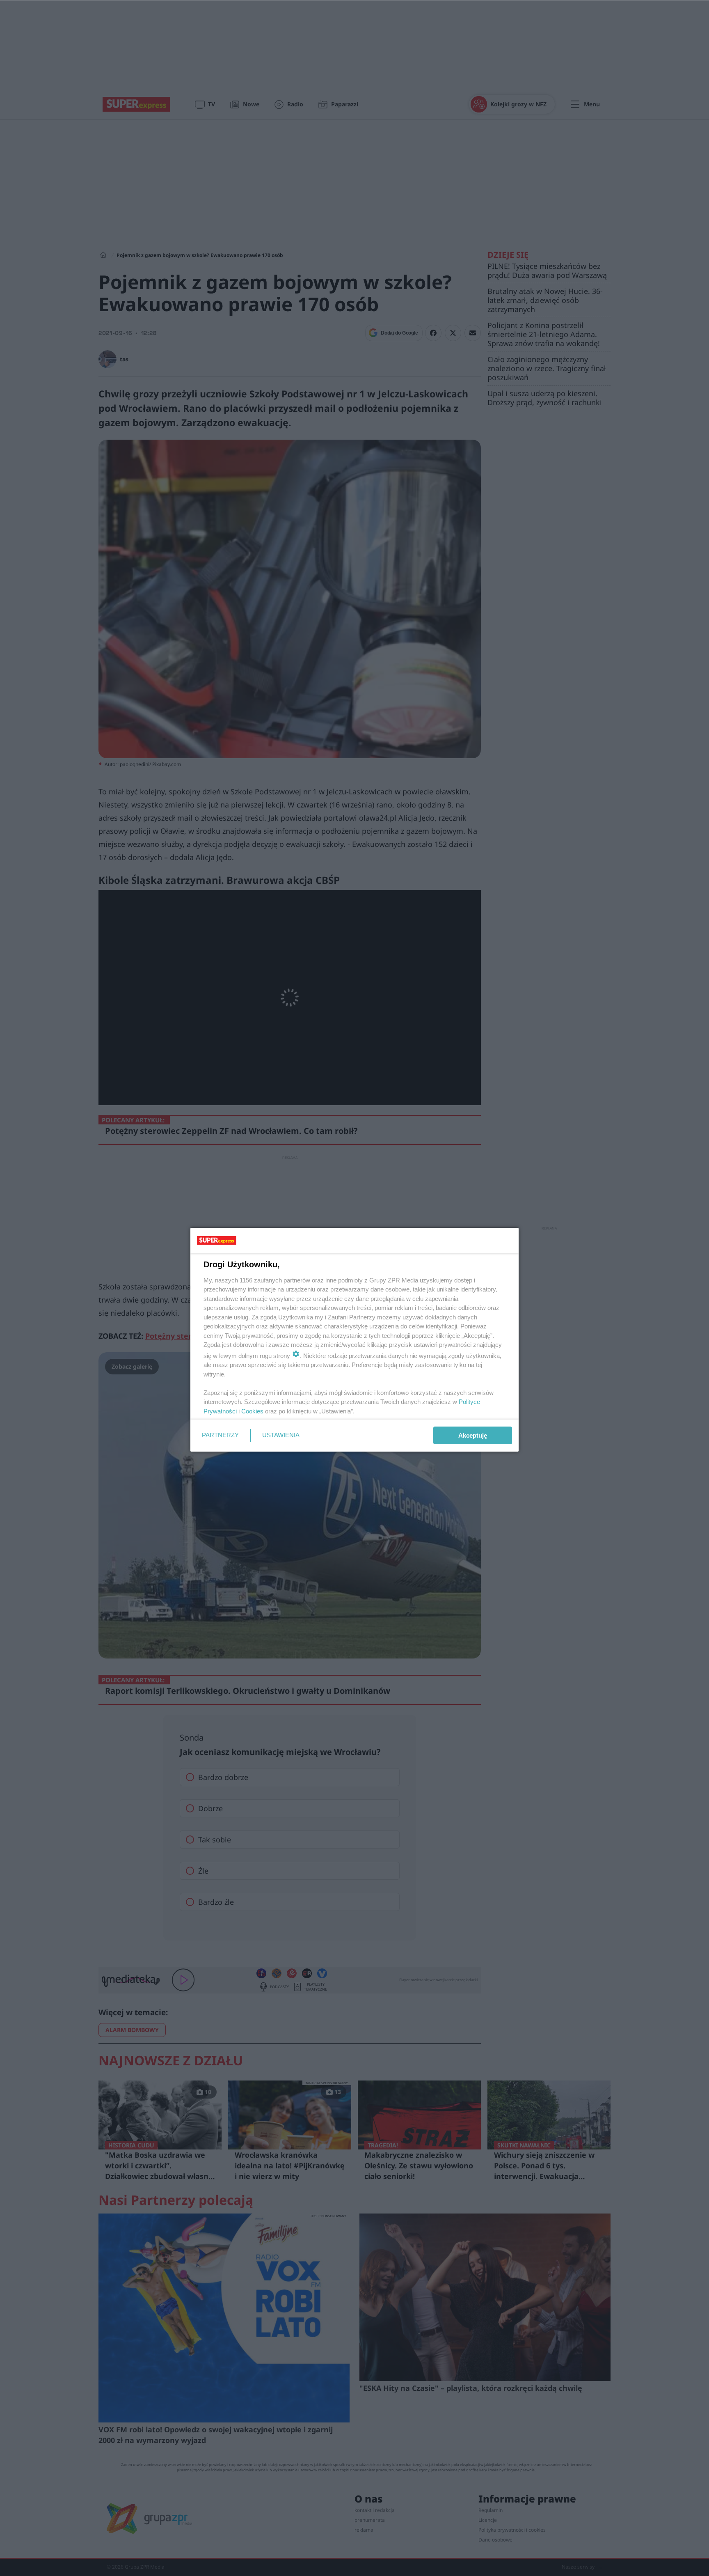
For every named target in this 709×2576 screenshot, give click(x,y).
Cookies (252, 1411)
